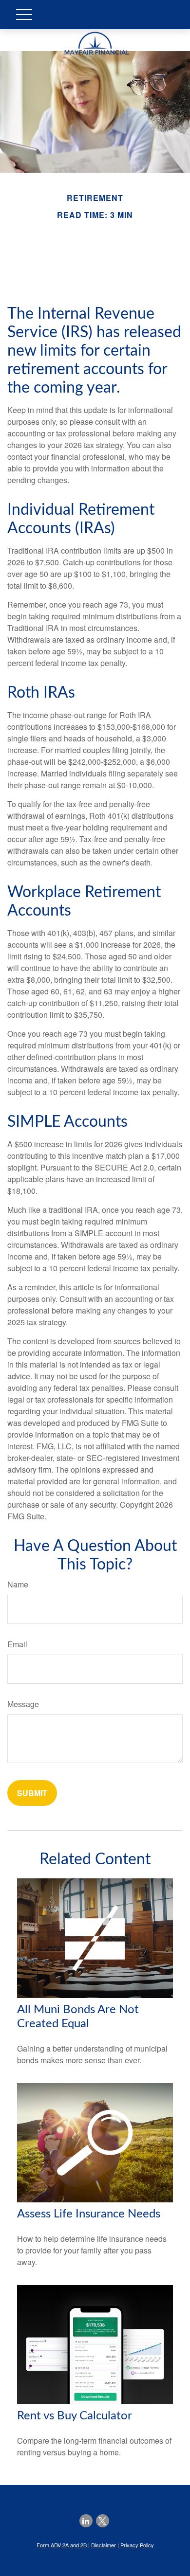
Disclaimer (104, 2545)
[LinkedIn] (86, 2521)
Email (17, 1644)
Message (23, 1704)
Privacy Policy (137, 2545)
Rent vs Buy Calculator (75, 2416)
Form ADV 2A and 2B (62, 2545)
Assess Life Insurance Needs (89, 2214)
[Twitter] (103, 2521)
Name (18, 1584)
